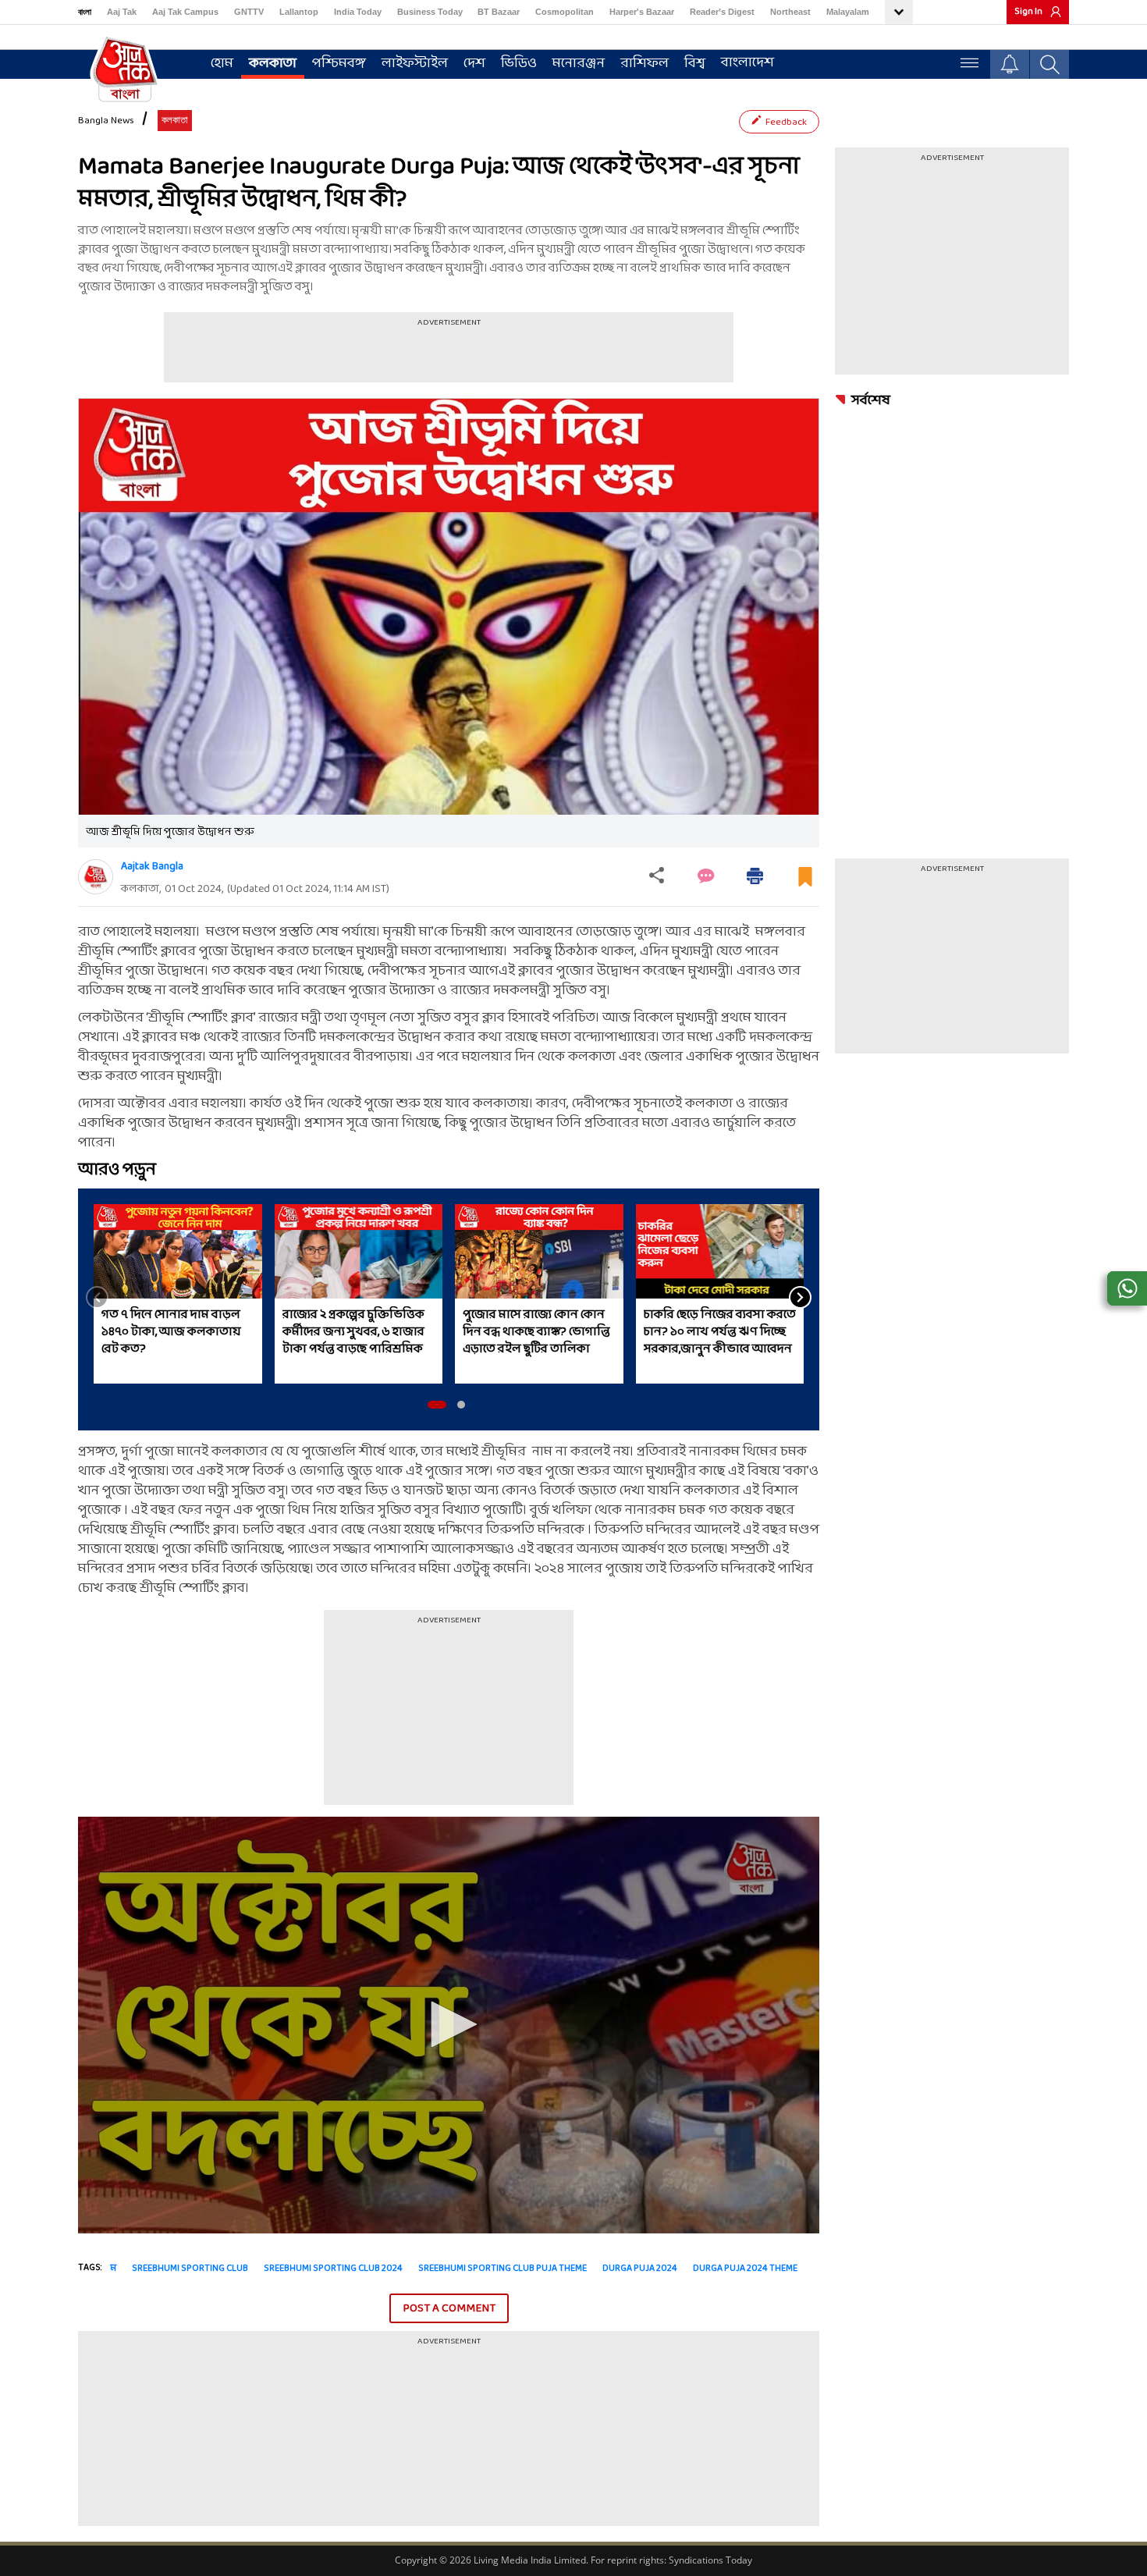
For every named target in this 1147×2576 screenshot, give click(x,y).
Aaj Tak (122, 12)
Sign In (1028, 12)
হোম (222, 64)
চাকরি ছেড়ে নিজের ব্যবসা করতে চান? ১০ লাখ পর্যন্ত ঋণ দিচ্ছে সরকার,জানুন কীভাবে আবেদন (720, 1332)
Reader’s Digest (722, 12)
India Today (358, 12)
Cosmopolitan (565, 12)
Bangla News (106, 121)
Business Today (430, 12)
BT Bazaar (499, 12)
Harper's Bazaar (642, 12)
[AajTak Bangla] (125, 68)
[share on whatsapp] (1127, 1288)
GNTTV (249, 12)
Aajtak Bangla (152, 867)
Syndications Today (710, 2560)
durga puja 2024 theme (745, 2269)
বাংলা (85, 12)
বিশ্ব (695, 64)
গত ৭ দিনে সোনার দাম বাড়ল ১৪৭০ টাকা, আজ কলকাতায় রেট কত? (171, 1332)
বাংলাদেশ (748, 63)
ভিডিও (519, 64)
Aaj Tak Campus (185, 12)
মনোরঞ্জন (579, 64)
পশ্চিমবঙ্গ (339, 64)
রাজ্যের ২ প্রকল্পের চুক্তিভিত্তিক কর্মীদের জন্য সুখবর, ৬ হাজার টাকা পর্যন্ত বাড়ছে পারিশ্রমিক (353, 1332)
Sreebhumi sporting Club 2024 (333, 2269)
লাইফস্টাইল (415, 64)
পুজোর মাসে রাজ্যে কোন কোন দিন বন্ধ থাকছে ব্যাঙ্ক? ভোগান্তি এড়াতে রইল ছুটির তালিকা (536, 1332)
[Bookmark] (805, 883)
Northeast (790, 12)
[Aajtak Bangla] (96, 877)
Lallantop (299, 12)
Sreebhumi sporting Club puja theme (502, 2269)
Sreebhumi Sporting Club (190, 2269)
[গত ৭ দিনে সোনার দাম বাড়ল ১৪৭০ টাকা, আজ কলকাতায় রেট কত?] (178, 1251)
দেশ (474, 64)
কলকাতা (273, 64)
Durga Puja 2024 (640, 2269)
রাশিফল (645, 64)
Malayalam (848, 12)
